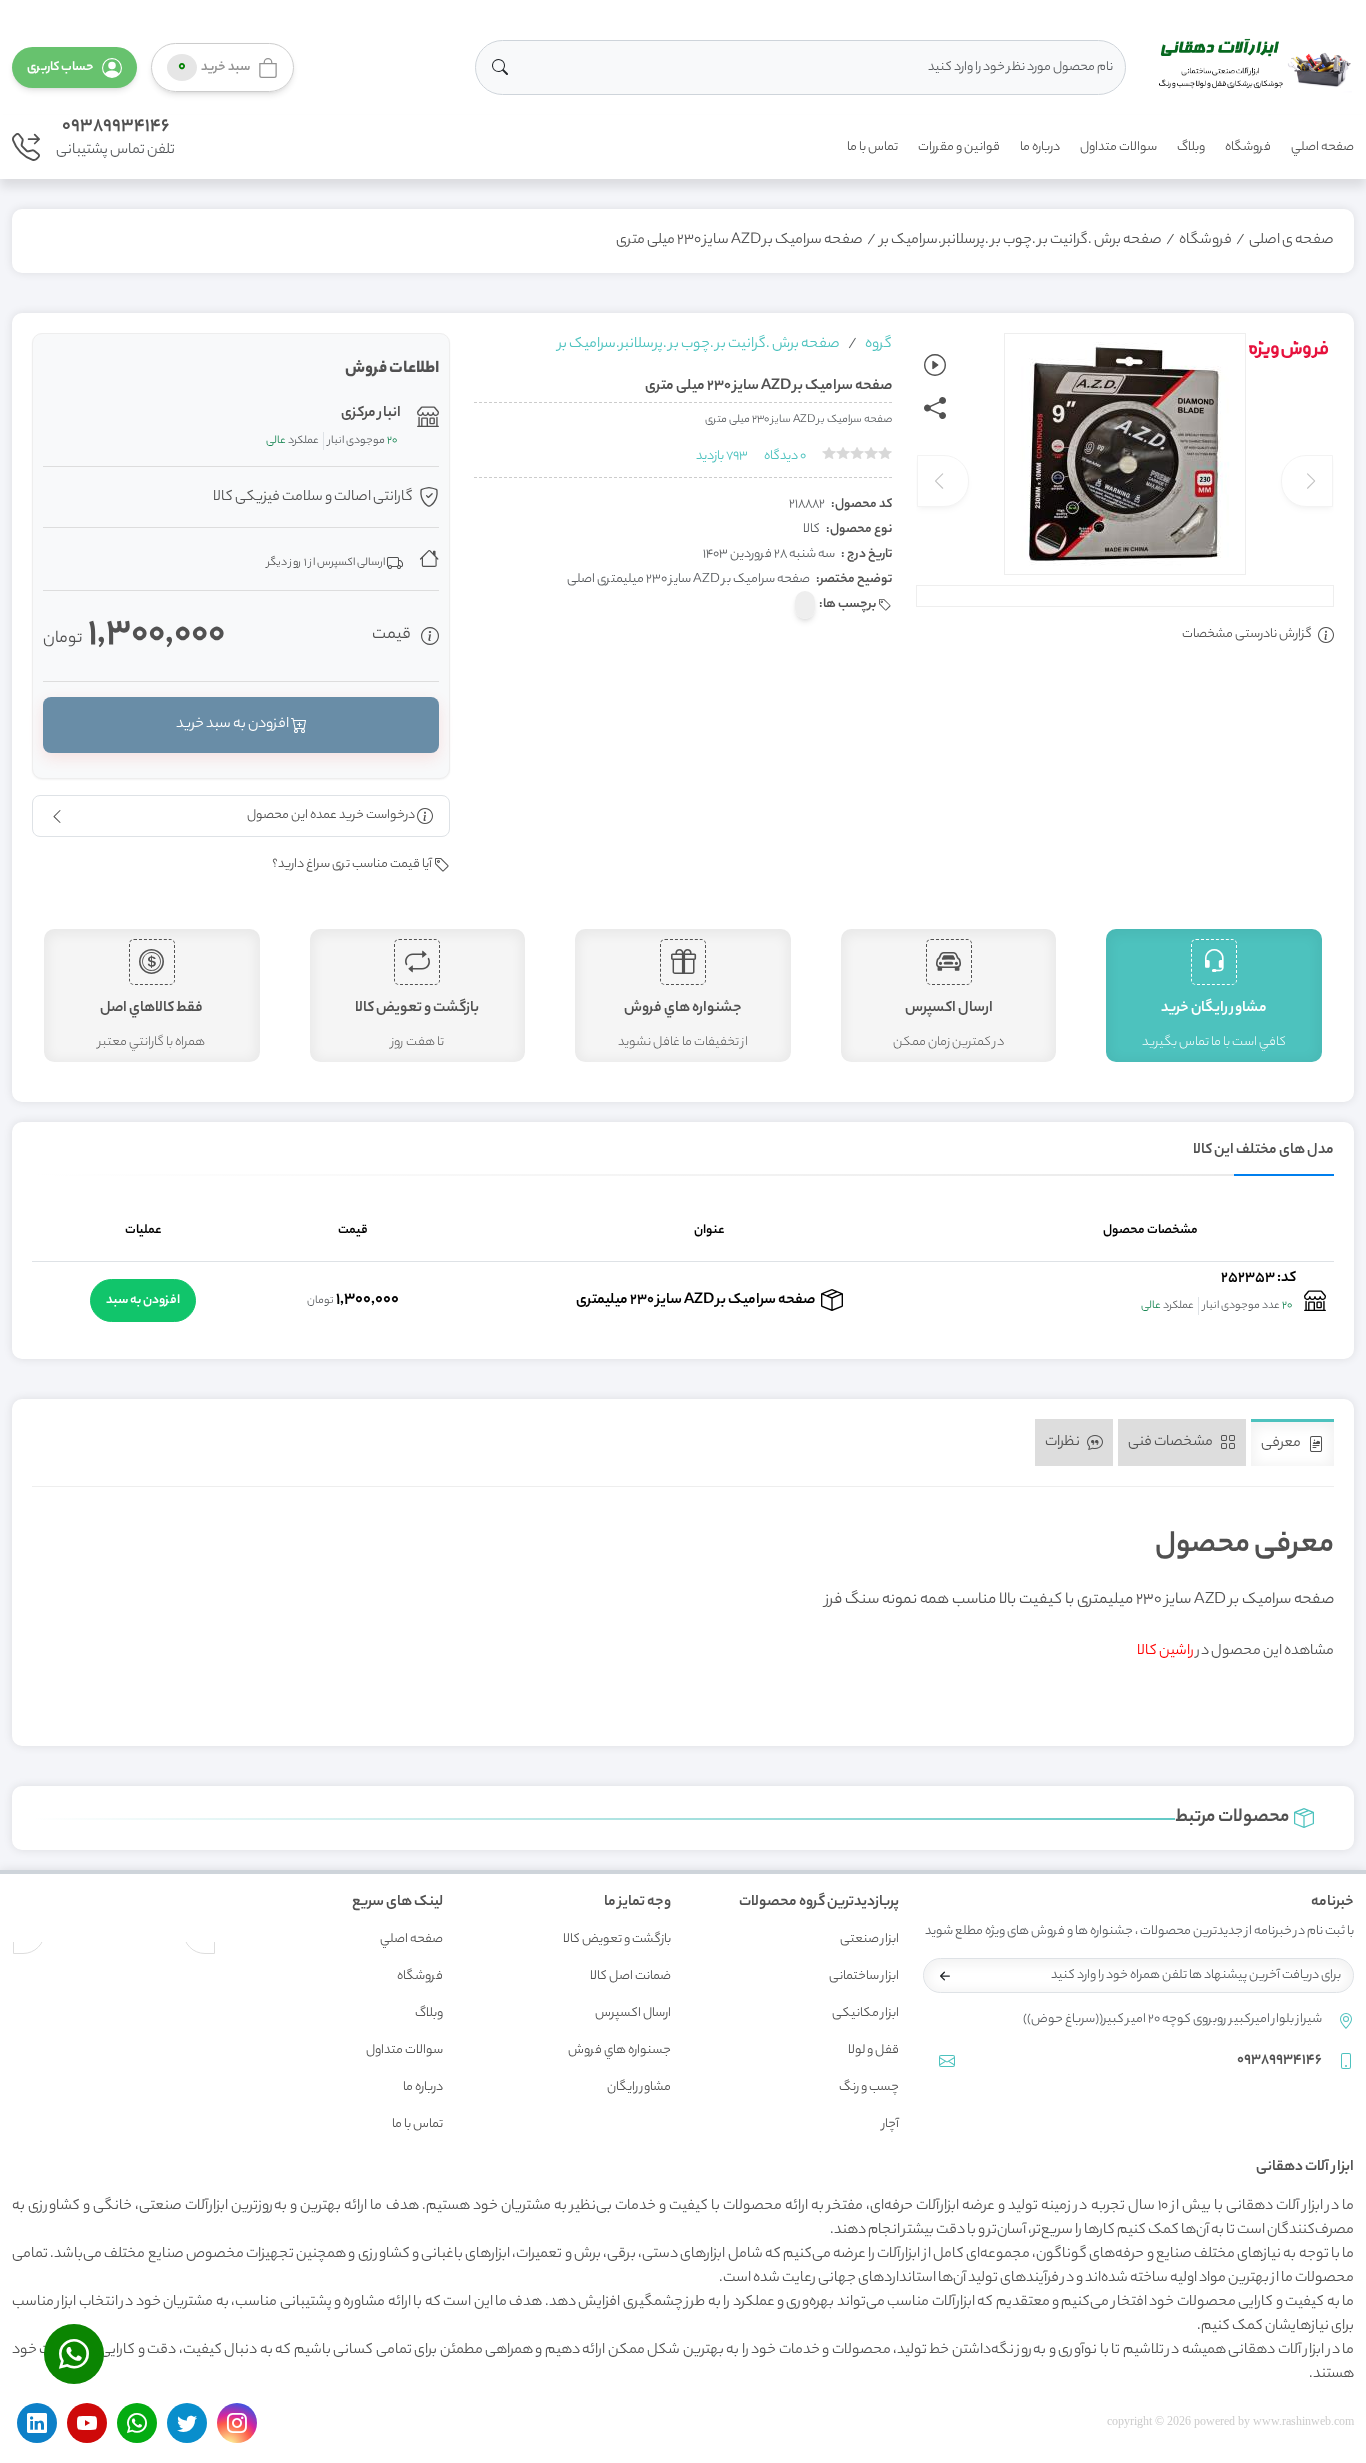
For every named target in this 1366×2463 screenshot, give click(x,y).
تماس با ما (872, 147)
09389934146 (115, 127)
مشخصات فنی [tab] (1171, 1443)
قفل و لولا (873, 2050)
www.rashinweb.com (1303, 2421)
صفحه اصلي (1322, 147)
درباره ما (1040, 147)
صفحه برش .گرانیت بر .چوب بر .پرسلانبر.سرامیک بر (1021, 241)
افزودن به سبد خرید (233, 725)
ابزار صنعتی (869, 1939)
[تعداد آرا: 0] (829, 453)
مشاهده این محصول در (1235, 1652)
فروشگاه (1248, 147)
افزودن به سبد (143, 1300)
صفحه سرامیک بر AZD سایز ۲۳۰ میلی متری (739, 241)
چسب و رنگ (869, 2087)
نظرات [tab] (1063, 1443)
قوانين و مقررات (959, 147)
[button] (74, 67)
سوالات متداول (1118, 147)
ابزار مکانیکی (865, 2013)
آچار (890, 2124)
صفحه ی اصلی (1291, 241)
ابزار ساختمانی (864, 1976)
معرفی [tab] (1282, 1444)
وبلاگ (1191, 147)
